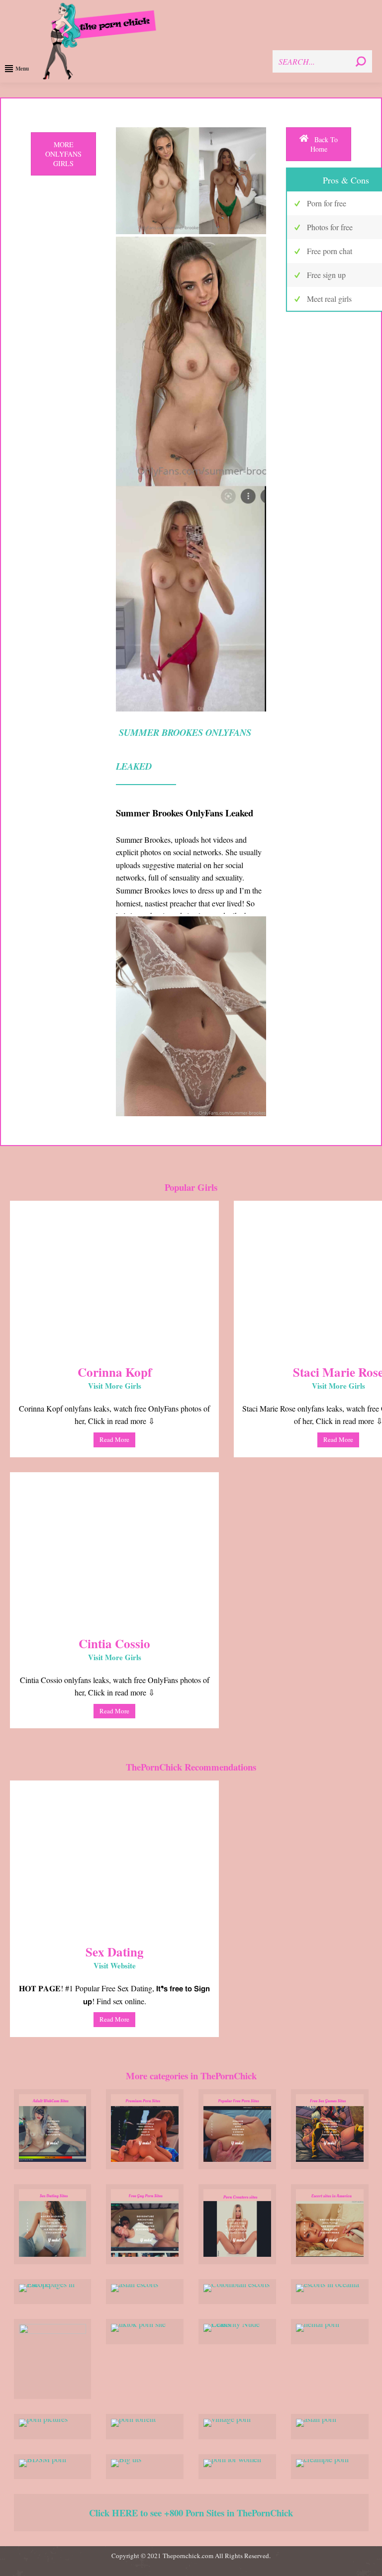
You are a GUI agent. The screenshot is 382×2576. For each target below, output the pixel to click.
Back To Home (324, 144)
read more (114, 1439)
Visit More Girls (115, 1386)
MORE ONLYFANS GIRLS (63, 154)
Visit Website (115, 1965)
